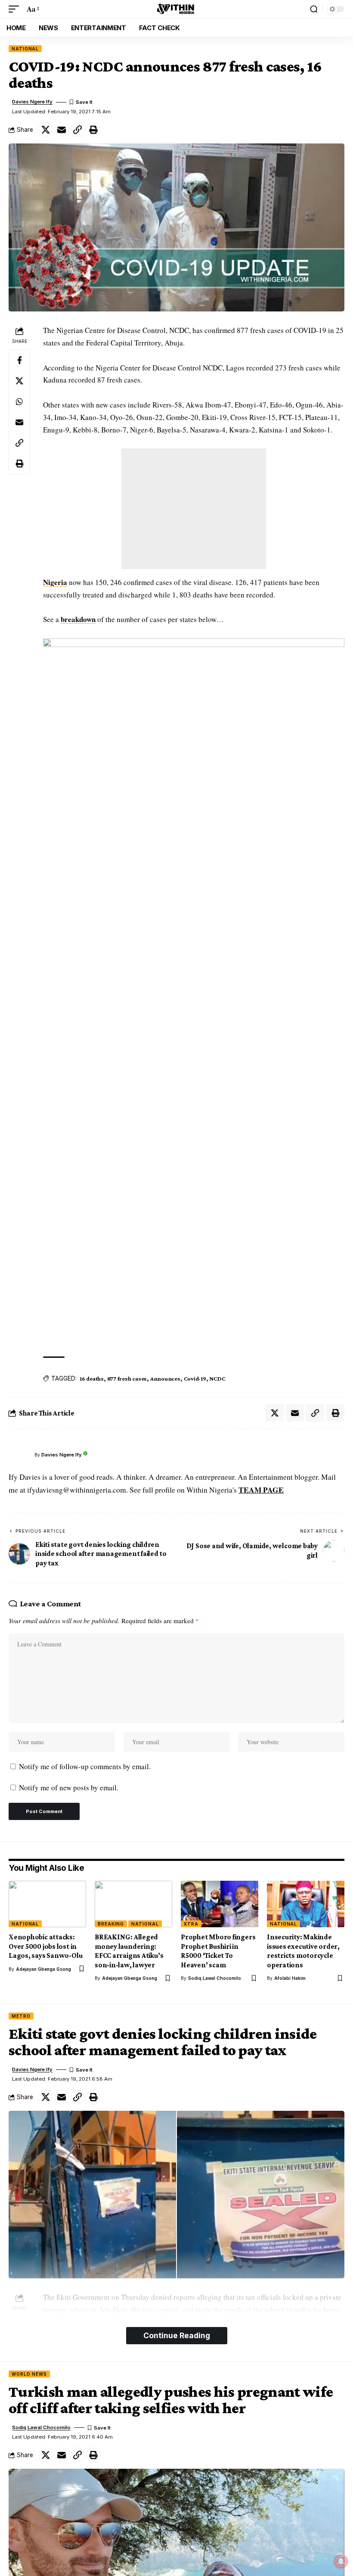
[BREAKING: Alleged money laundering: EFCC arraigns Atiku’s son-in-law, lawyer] (133, 1904)
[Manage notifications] (341, 2561)
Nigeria (55, 582)
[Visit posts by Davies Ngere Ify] (19, 1455)
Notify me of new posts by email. (69, 1787)
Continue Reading (177, 2335)
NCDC (217, 1378)
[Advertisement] (194, 509)
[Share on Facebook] (19, 360)
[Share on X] (46, 130)
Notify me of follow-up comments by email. (85, 1766)
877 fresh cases (127, 1378)
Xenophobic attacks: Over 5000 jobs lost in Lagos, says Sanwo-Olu (45, 1946)
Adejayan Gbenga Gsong (43, 1969)
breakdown (78, 619)
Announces (165, 1378)
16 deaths (92, 1378)
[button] (16, 9)
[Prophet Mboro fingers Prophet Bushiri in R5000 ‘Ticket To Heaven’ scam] (220, 1904)
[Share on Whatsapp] (19, 401)
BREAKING (111, 1924)
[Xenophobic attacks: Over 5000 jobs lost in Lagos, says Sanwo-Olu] (47, 1904)
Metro (21, 2016)
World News (29, 2374)
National (25, 49)
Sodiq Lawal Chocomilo (215, 1978)
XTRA (191, 1924)
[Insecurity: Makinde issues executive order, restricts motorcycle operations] (306, 1904)
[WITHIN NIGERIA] (176, 9)
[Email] (62, 130)
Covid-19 (195, 1378)
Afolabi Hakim (290, 1978)
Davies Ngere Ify (32, 102)
